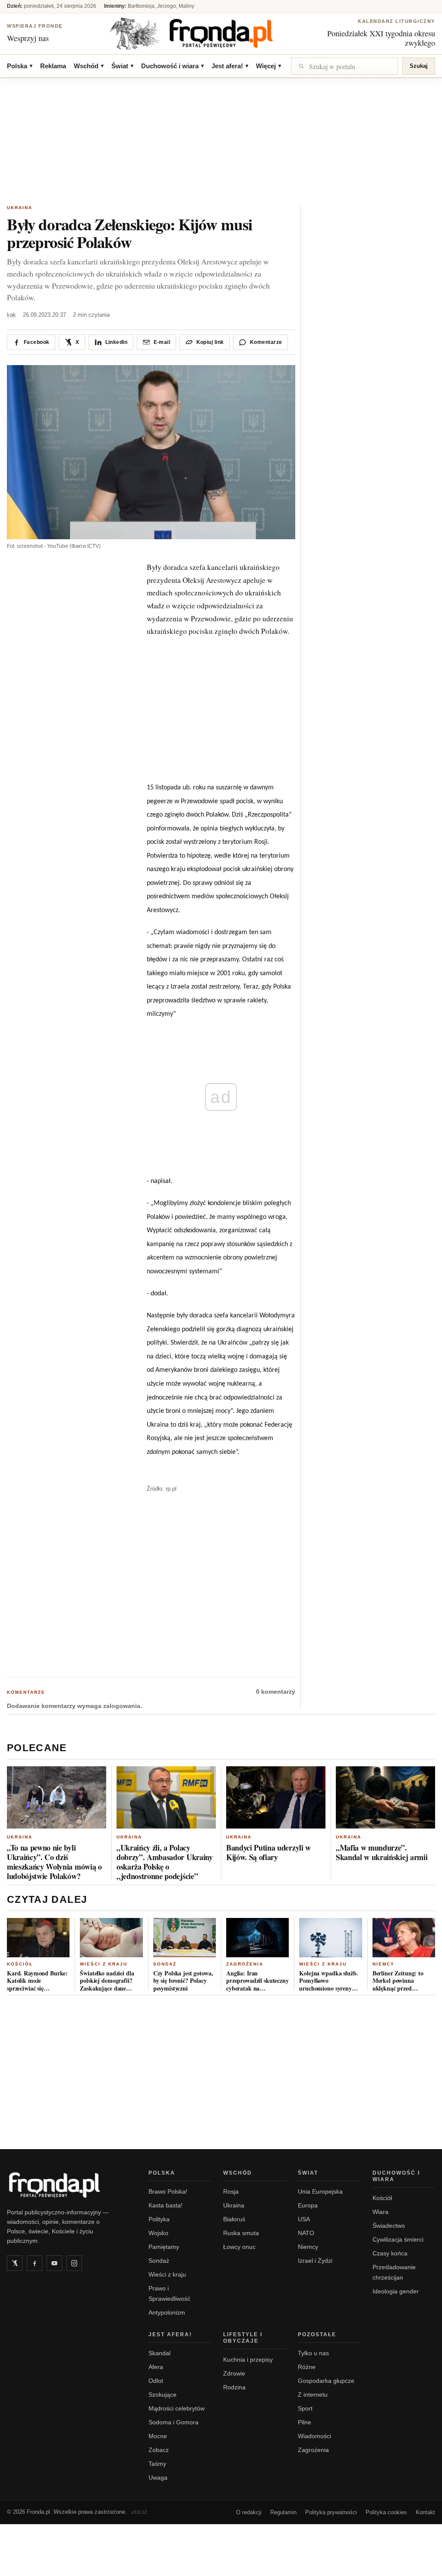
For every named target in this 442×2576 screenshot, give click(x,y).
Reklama (53, 66)
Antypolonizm (167, 2312)
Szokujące (163, 2395)
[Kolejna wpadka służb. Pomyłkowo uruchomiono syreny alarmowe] (330, 1938)
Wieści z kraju (104, 1964)
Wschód (89, 66)
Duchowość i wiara (172, 66)
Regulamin (283, 2512)
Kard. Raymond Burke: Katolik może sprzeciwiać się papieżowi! (37, 1981)
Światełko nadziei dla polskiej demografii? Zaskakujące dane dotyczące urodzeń (107, 1981)
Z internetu (313, 2395)
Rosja (231, 2191)
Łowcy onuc (239, 2247)
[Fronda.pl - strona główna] (67, 2185)
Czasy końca (390, 2253)
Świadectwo (389, 2226)
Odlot (156, 2381)
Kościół (20, 1964)
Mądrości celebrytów (177, 2408)
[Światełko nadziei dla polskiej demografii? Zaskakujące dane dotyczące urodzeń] (111, 1938)
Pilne (305, 2422)
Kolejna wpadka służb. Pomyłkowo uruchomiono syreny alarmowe (328, 1981)
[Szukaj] (345, 66)
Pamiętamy (164, 2247)
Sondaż (165, 1964)
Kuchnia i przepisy (248, 2360)
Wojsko (158, 2233)
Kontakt (425, 2512)
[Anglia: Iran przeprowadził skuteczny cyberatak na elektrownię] (257, 1938)
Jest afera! (230, 66)
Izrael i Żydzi (315, 2261)
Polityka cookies (386, 2512)
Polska (20, 66)
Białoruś (234, 2219)
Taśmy (157, 2464)
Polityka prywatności (331, 2512)
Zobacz (159, 2450)
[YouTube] (54, 2263)
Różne (307, 2367)
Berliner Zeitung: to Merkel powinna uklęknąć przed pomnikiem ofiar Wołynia (398, 1981)
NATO (306, 2233)
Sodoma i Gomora (174, 2422)
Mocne (158, 2436)
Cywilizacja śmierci (398, 2239)
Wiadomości (314, 2436)
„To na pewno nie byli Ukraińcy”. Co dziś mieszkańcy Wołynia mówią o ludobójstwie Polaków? (54, 1862)
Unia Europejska (320, 2191)
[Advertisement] (221, 143)
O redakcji (249, 2512)
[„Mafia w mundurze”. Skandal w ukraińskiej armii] (385, 1797)
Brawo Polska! (168, 2191)
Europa (308, 2205)
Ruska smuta (241, 2233)
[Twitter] (15, 2263)
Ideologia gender (396, 2291)
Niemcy (384, 1964)
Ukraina (20, 208)
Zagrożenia (245, 1964)
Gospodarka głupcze (326, 2381)
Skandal (159, 2353)
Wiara (380, 2212)
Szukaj (419, 66)
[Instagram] (74, 2263)
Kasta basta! (166, 2205)
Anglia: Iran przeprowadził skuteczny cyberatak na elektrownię (257, 1981)
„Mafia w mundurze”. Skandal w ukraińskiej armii (382, 1852)
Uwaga (158, 2477)
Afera (156, 2367)
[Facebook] (35, 2263)
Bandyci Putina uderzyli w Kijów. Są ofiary (268, 1852)
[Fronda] (221, 33)
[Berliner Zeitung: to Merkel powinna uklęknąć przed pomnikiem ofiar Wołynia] (404, 1938)
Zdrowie (234, 2373)
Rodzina (234, 2387)
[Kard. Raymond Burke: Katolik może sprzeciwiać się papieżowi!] (38, 1938)
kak (11, 315)
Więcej (268, 66)
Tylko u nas (313, 2353)
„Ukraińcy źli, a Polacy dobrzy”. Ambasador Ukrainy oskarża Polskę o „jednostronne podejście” (165, 1862)
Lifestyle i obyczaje (243, 2338)
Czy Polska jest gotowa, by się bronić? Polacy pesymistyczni (183, 1981)
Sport (305, 2408)
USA (304, 2219)
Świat (122, 66)
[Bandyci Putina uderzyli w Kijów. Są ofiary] (276, 1797)
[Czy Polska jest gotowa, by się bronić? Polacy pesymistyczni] (185, 1938)
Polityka (159, 2219)
